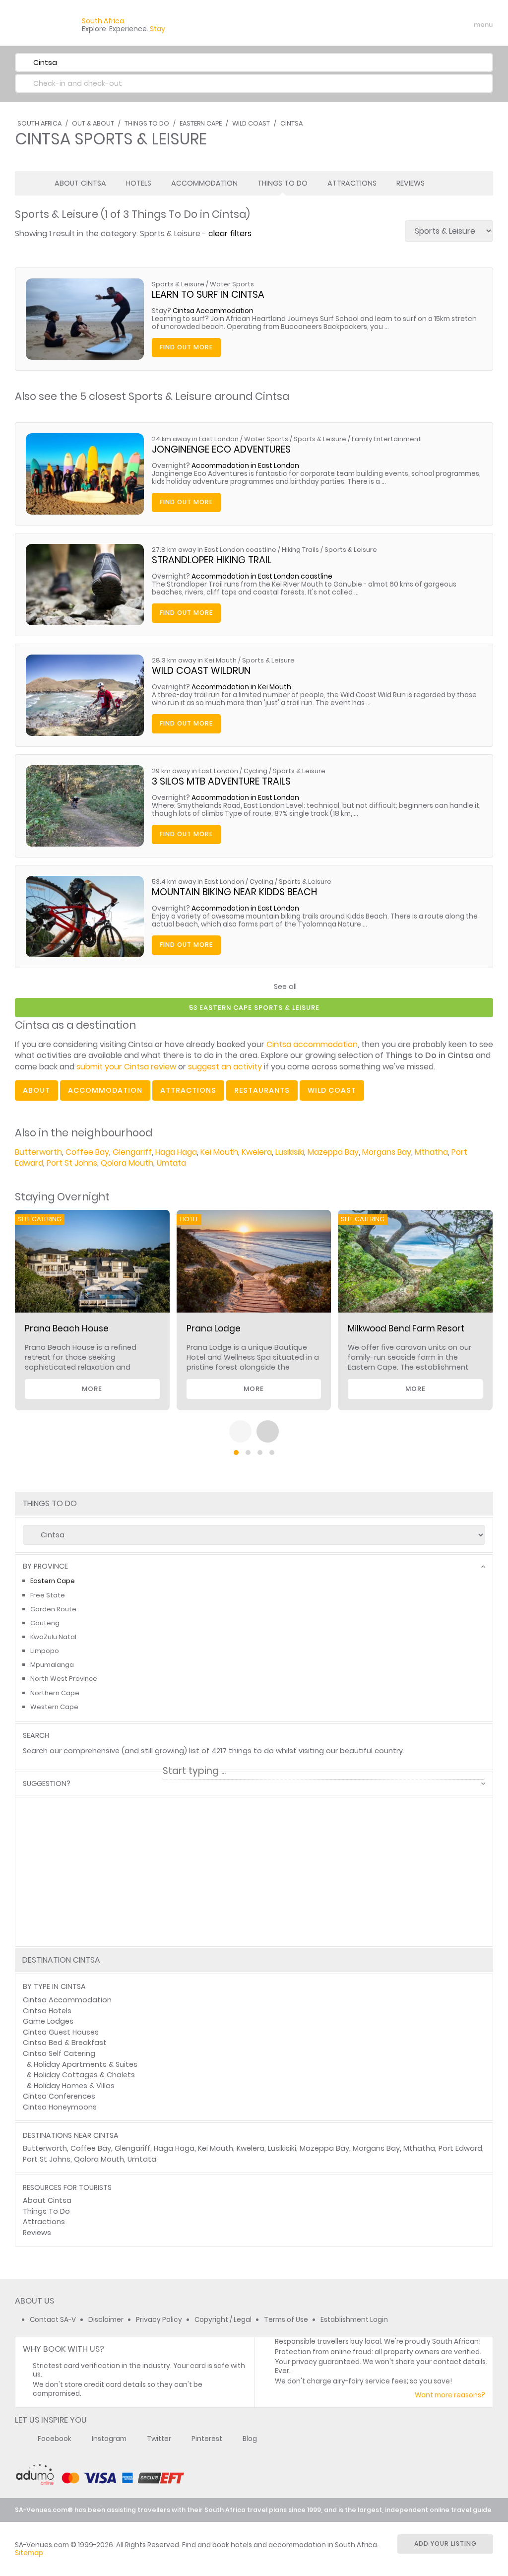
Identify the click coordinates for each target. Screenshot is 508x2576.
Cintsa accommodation (312, 1044)
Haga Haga (176, 1152)
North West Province (64, 1679)
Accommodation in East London (245, 466)
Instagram (109, 2439)
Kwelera (257, 1152)
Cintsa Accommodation (213, 311)
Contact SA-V (53, 2320)
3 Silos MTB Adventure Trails (221, 781)
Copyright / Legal (223, 2320)
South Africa (39, 123)
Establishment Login (354, 2320)
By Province (45, 1566)
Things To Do (147, 123)
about (36, 1090)
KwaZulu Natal (53, 1637)
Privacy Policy (159, 2320)
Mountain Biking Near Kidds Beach (234, 892)
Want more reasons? (450, 2395)
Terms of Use (286, 2320)
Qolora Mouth (127, 1163)
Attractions (352, 183)
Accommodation (204, 183)
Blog (250, 2439)
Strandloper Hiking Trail (212, 560)
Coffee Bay (87, 1152)
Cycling (255, 771)
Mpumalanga (52, 1665)
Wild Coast (251, 123)
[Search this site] (407, 25)
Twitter (159, 2439)
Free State (48, 1595)
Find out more (186, 347)
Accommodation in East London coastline (262, 576)
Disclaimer (106, 2320)
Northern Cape (55, 1693)
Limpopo (45, 1651)
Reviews (411, 183)
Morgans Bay (387, 1152)
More (92, 1389)
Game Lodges (48, 2021)
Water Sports (232, 284)
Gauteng (45, 1623)
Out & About (93, 123)
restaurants (262, 1090)
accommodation (105, 1090)
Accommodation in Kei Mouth (241, 687)
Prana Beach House (67, 1328)
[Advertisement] (254, 1907)
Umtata (171, 1163)
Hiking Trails (300, 550)
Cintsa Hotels (47, 2011)
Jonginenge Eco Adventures (221, 449)
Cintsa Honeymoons (60, 2107)
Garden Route (53, 1609)
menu (465, 25)
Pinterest (207, 2439)
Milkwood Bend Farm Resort (406, 1328)
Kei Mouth (219, 1152)
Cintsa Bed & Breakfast (65, 2043)
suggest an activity (225, 1067)
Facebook (55, 2439)
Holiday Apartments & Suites (86, 2064)
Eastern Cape (201, 123)
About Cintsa (80, 183)
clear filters (230, 233)
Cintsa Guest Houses (61, 2032)
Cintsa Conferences (59, 2096)
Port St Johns (72, 1163)
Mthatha (431, 1152)
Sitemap (29, 2553)
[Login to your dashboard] (424, 25)
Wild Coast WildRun (201, 671)
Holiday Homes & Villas (74, 2086)
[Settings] (442, 25)
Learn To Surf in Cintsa (208, 295)
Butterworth (38, 1152)
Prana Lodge (214, 1328)
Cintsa (291, 123)
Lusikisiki (290, 1152)
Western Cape (54, 1707)
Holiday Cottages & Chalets (84, 2075)
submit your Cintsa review (126, 1067)
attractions (188, 1090)
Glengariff (132, 1152)
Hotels (139, 183)
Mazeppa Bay (333, 1152)
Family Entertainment (386, 439)
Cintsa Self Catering (59, 2053)
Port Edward (460, 2148)
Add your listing (445, 2543)
